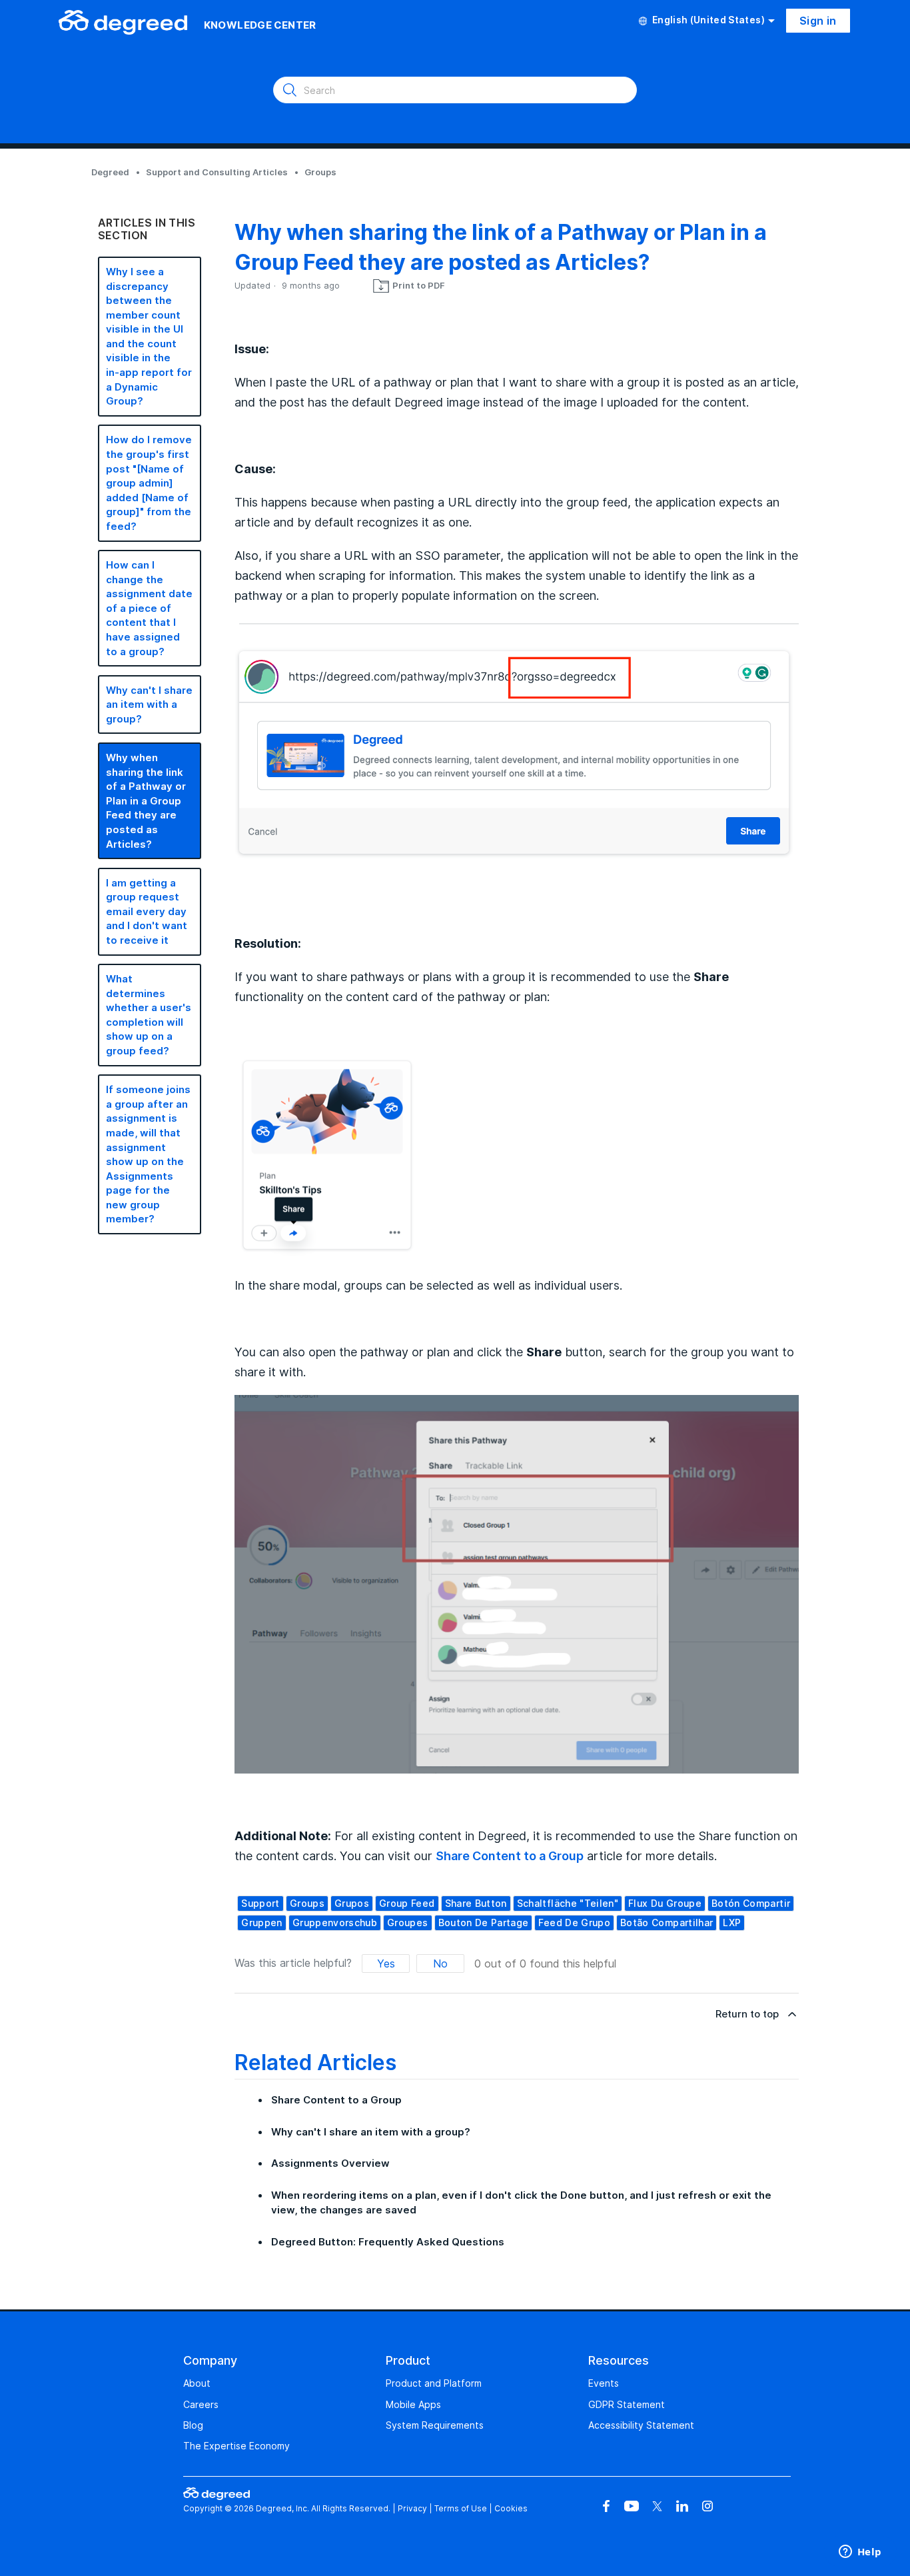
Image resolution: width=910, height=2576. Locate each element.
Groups (320, 172)
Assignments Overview (330, 2163)
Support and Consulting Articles (217, 172)
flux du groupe (665, 1903)
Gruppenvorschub (335, 1923)
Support (260, 1903)
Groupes (407, 1923)
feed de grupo (574, 1923)
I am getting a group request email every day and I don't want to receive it (147, 911)
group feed (407, 1903)
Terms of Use (461, 2508)
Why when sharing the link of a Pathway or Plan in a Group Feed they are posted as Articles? (146, 801)
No (440, 1963)
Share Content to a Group (510, 1856)
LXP (732, 1923)
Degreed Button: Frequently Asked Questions (388, 2242)
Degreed (110, 172)
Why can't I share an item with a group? (149, 704)
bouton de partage (484, 1923)
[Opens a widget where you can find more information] (860, 2553)
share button (476, 1903)
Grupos (352, 1903)
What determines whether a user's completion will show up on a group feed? (149, 1015)
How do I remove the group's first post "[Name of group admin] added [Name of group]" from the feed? (149, 483)
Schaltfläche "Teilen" (568, 1903)
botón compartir (751, 1903)
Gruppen (261, 1923)
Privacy (412, 2508)
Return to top (747, 2014)
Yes (386, 1963)
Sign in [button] (818, 21)
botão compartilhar (667, 1923)
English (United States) (708, 20)
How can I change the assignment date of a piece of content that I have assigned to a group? (149, 608)
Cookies (511, 2508)
